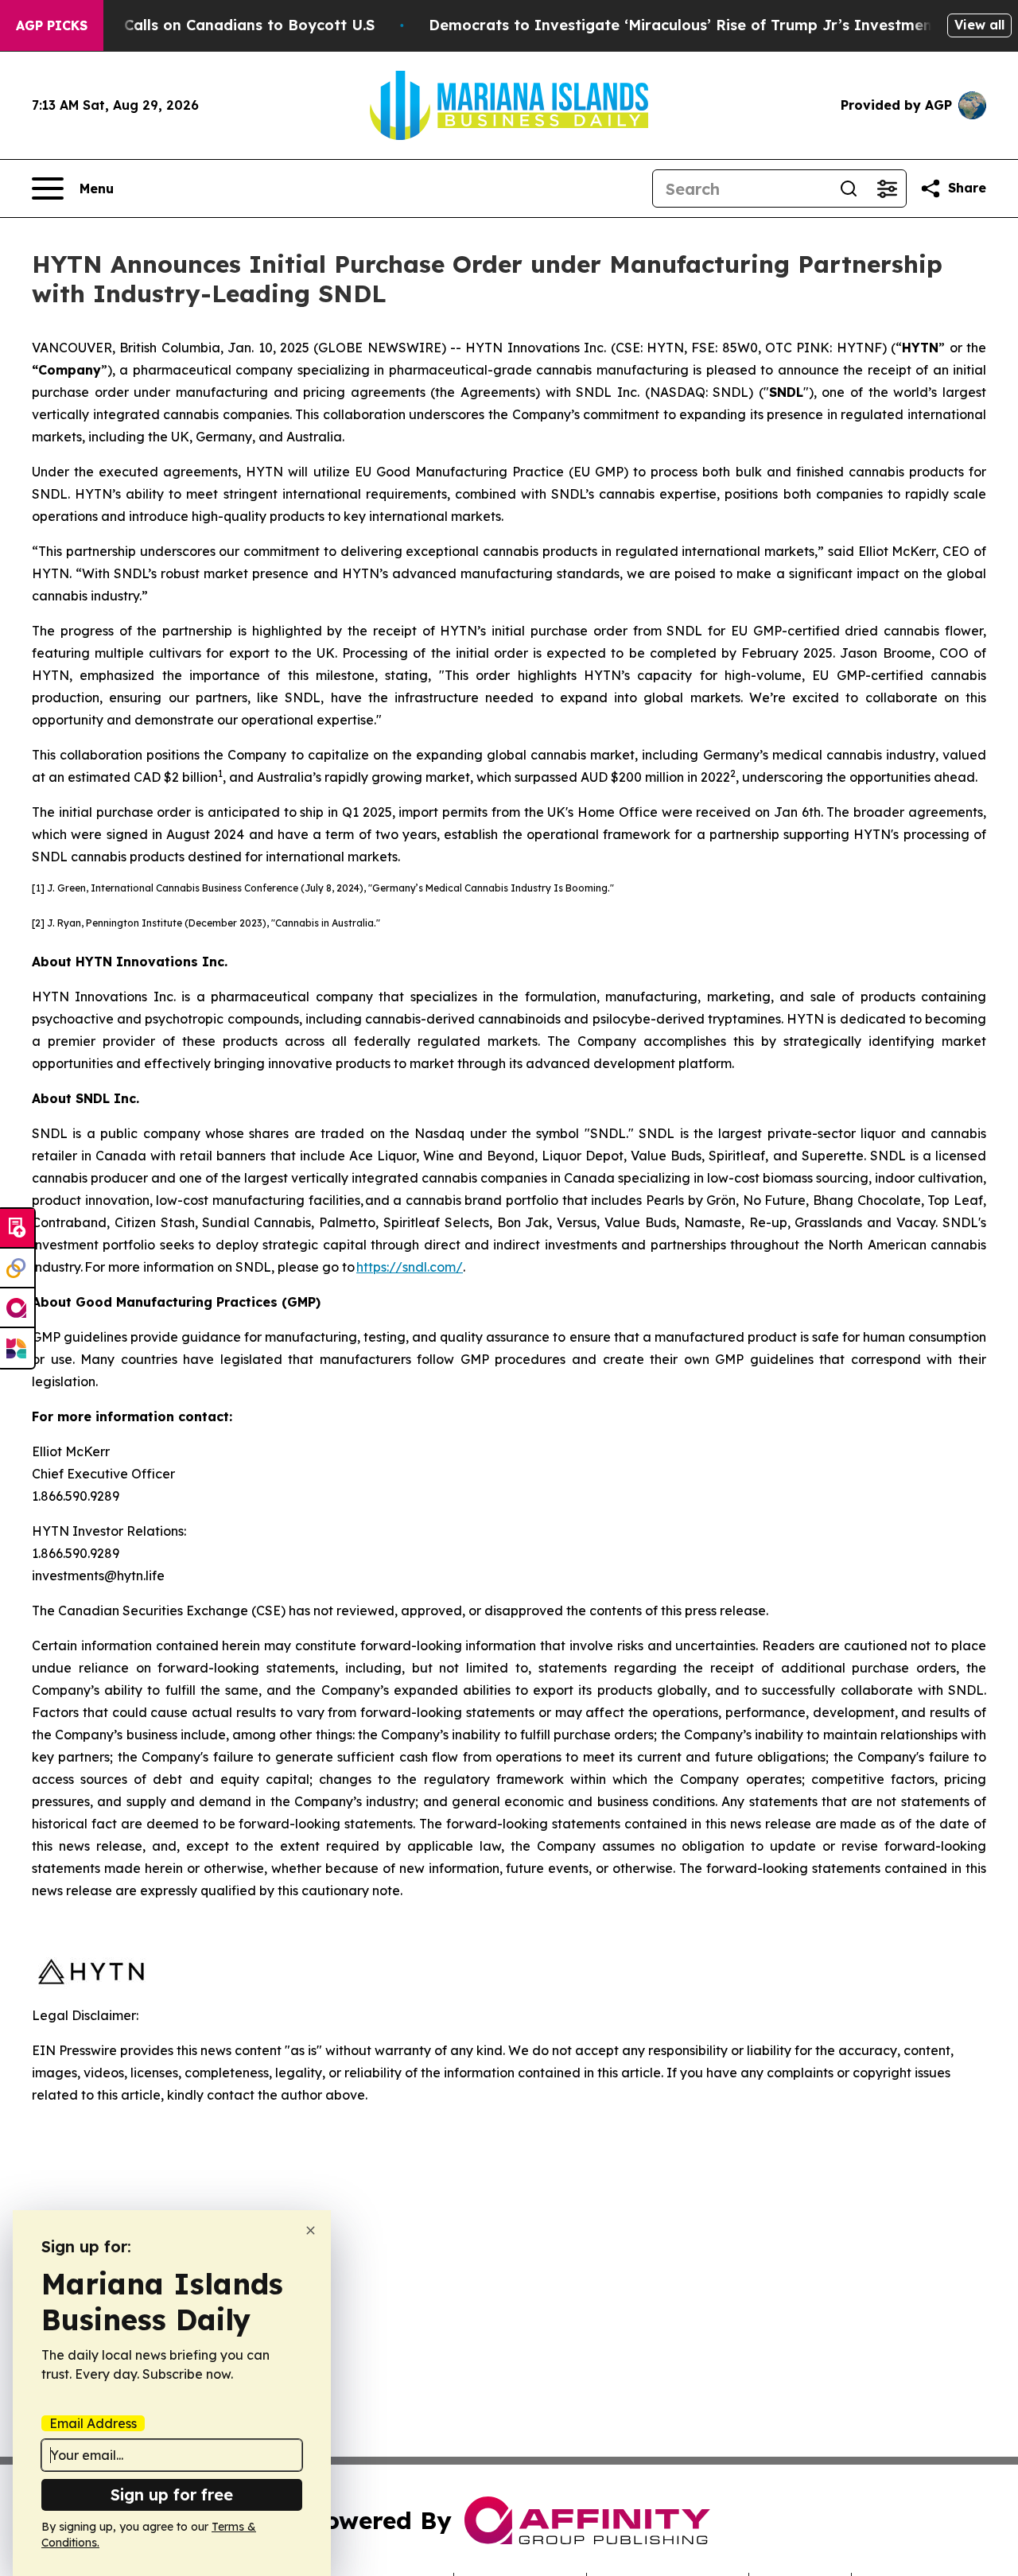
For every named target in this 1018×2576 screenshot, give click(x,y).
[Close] (311, 2230)
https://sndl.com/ (410, 1267)
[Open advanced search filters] (887, 188)
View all (979, 25)
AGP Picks (52, 25)
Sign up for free (172, 2494)
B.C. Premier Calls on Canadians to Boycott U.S (203, 25)
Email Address (93, 2423)
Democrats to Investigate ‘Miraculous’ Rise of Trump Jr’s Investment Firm (702, 25)
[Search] (849, 188)
